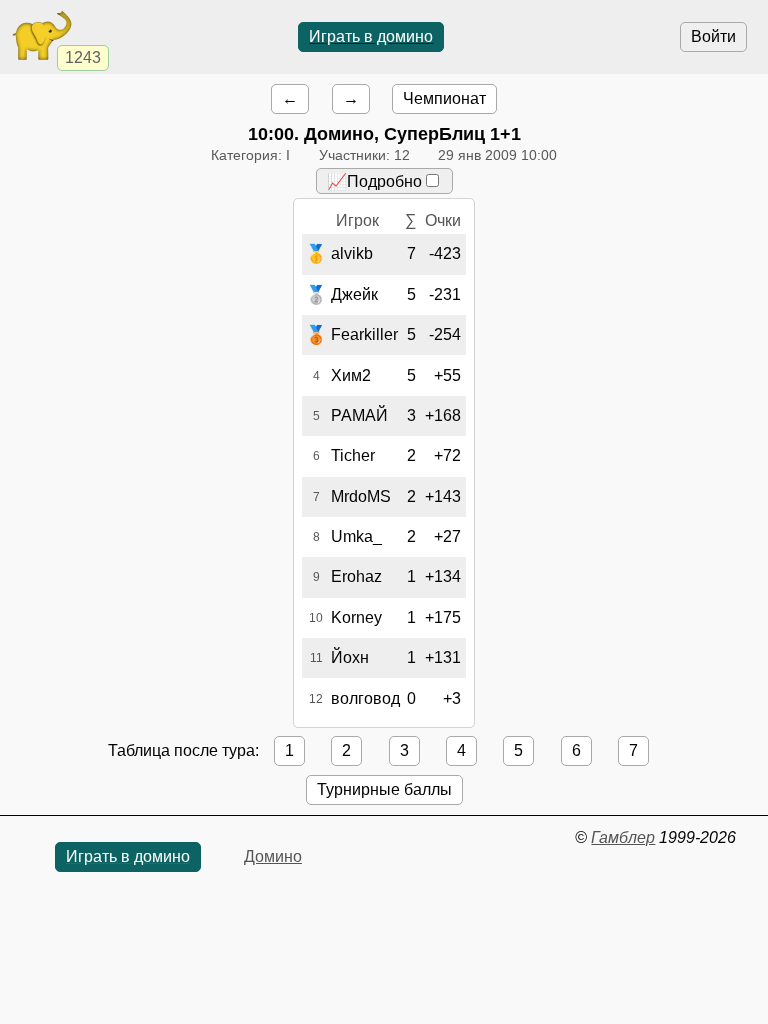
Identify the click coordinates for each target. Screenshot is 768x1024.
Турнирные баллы (384, 789)
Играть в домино (371, 36)
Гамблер (623, 837)
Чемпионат (444, 98)
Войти (713, 36)
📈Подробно (374, 181)
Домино (273, 856)
